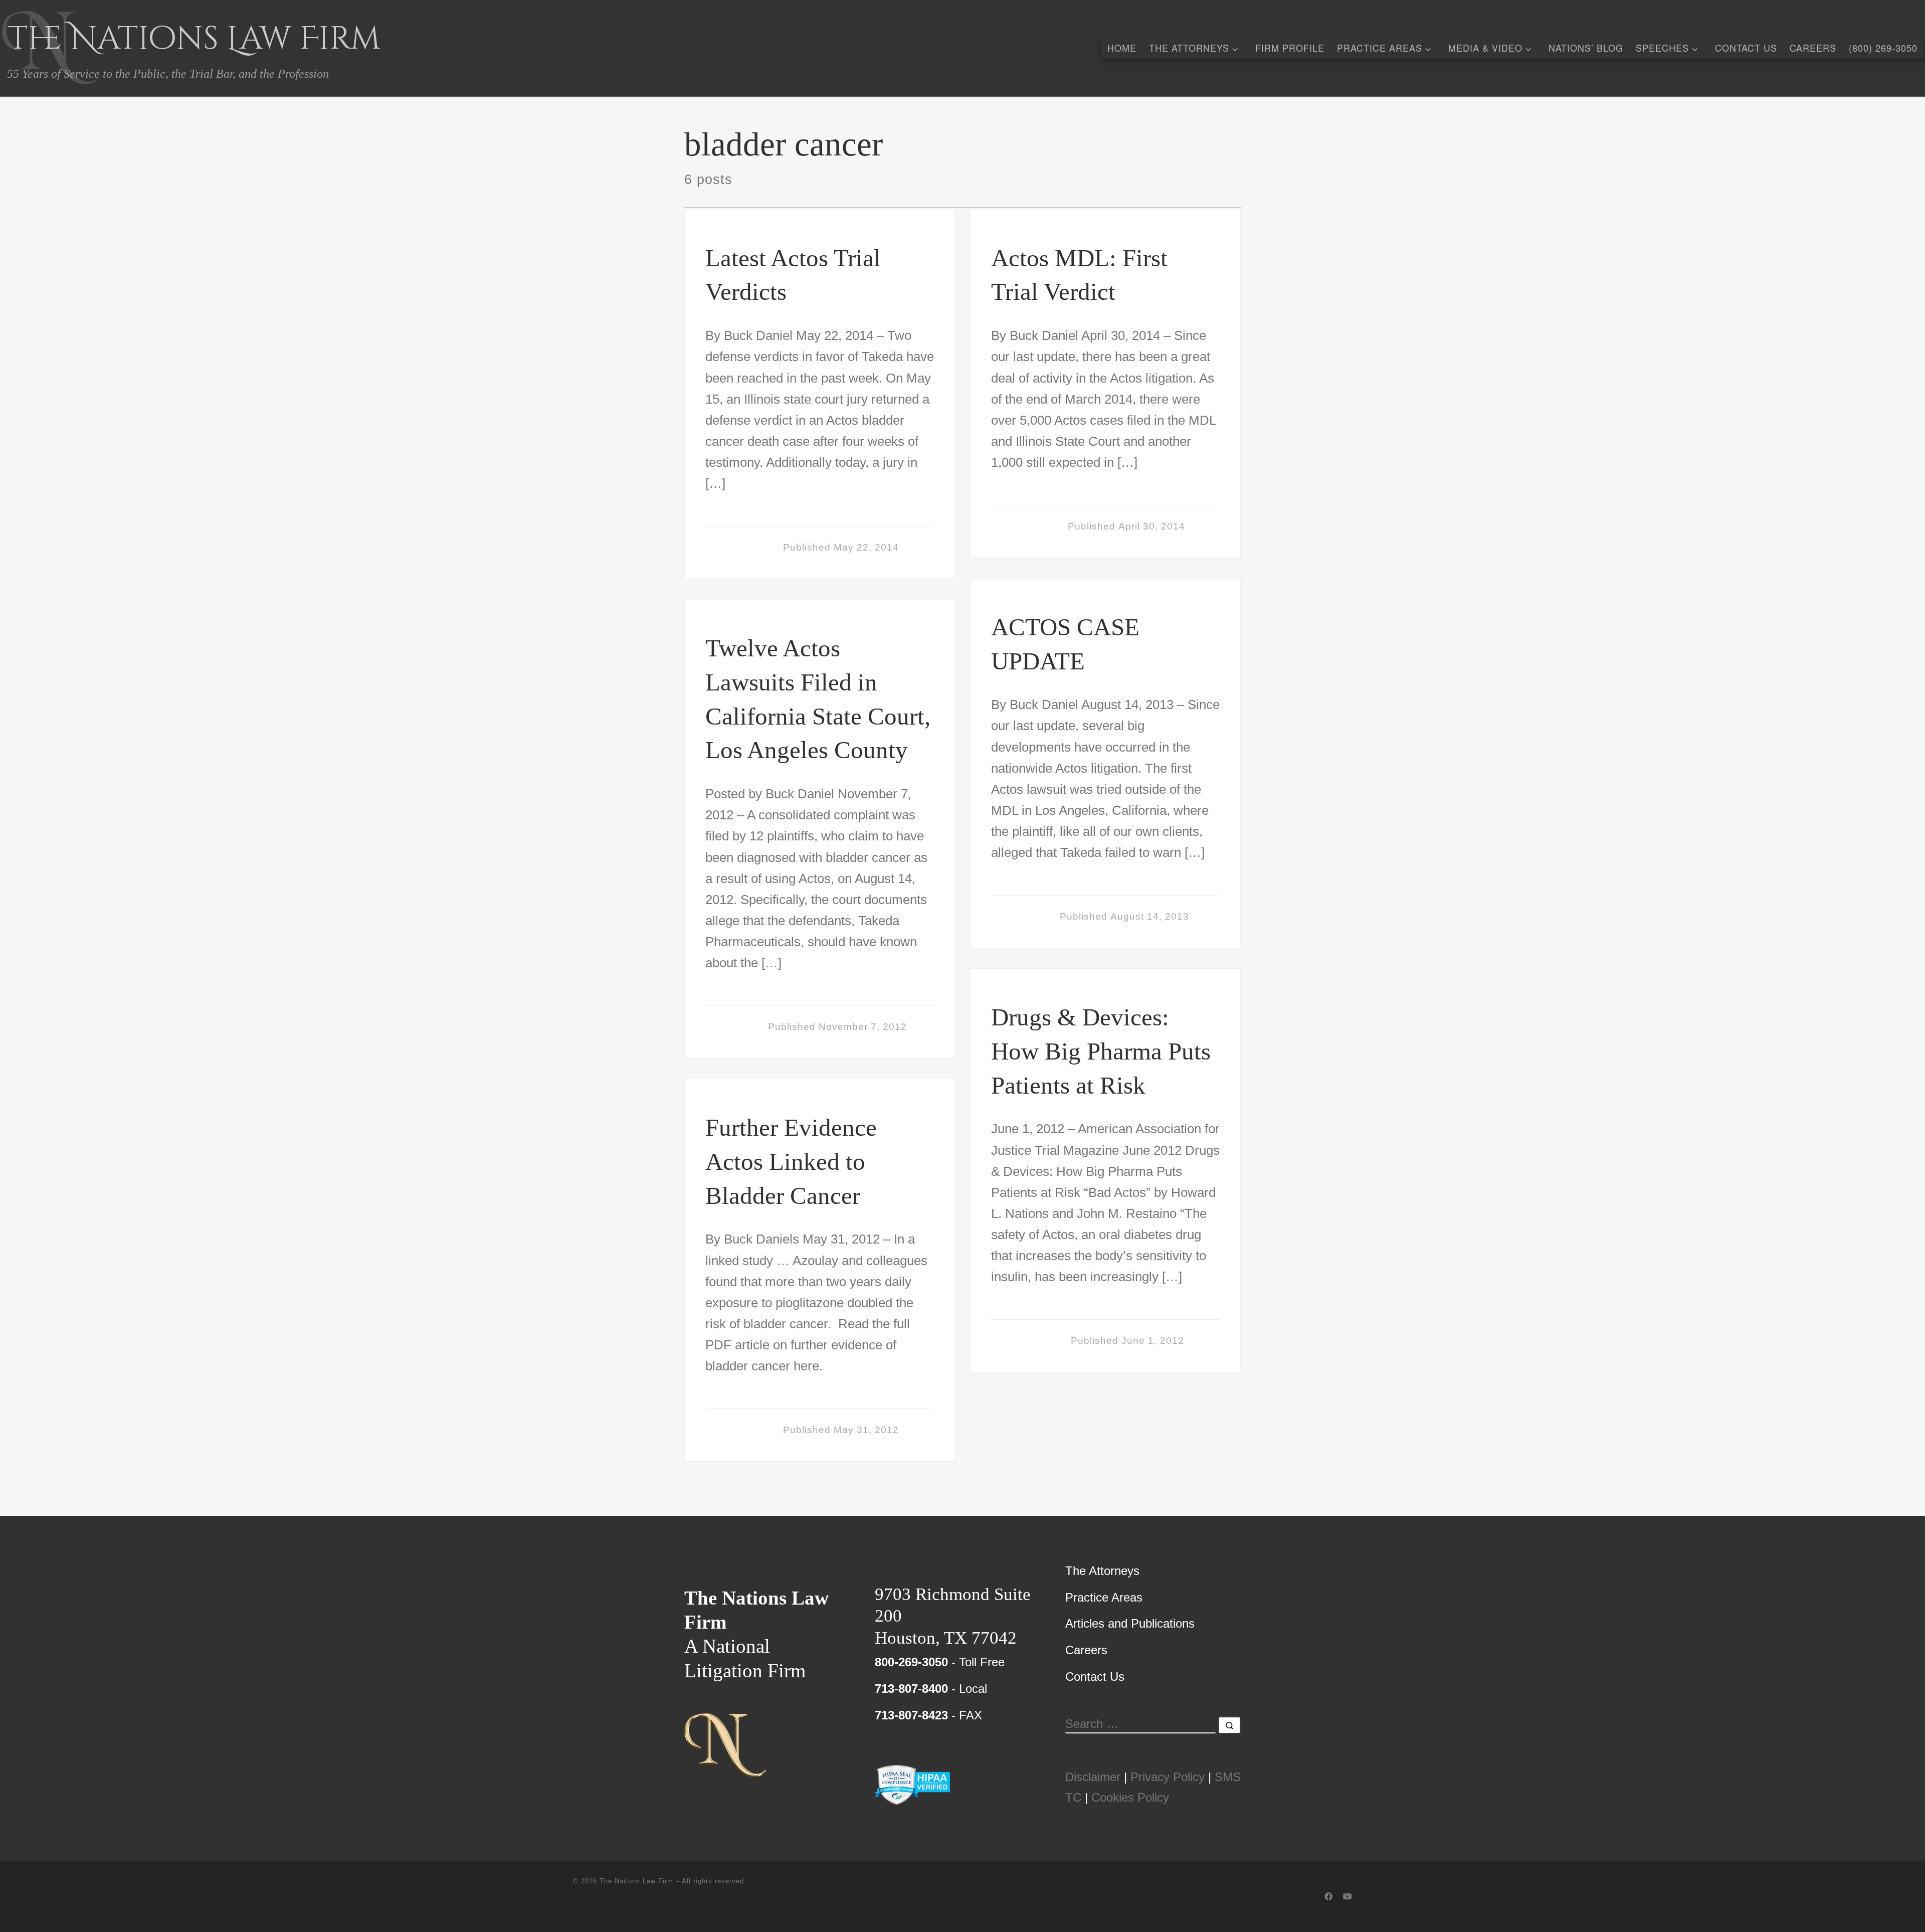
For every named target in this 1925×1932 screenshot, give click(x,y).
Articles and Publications (1130, 1623)
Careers (1086, 1650)
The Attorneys (1102, 1571)
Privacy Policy (1168, 1777)
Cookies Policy (1130, 1797)
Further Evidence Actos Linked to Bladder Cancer (791, 1162)
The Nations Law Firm (636, 1881)
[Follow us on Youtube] (1347, 1897)
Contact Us (1095, 1677)
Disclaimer (1093, 1777)
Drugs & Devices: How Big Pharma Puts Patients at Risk (1101, 1051)
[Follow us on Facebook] (1328, 1897)
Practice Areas (1104, 1597)
